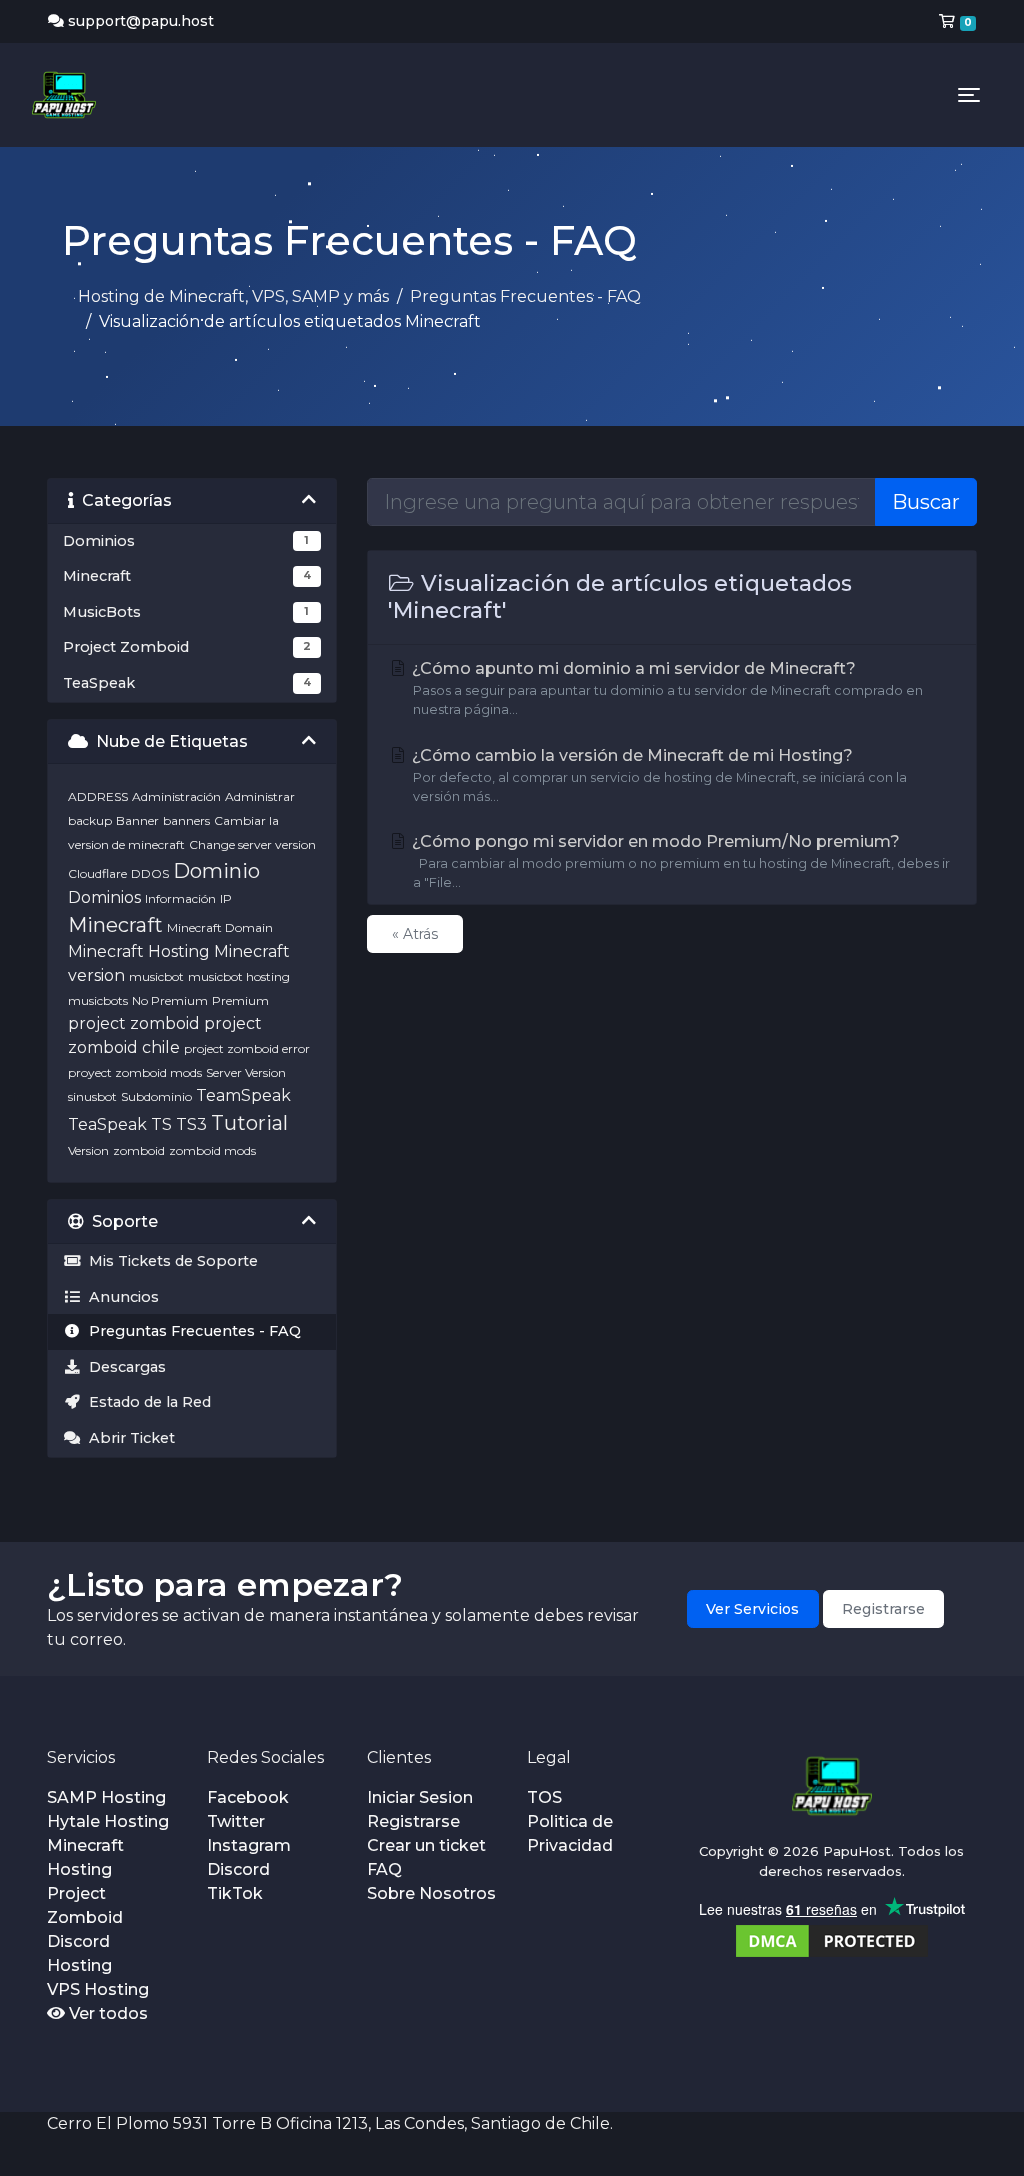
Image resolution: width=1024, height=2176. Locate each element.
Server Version (246, 1072)
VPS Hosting (98, 1989)
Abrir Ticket (128, 1438)
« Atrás (415, 934)
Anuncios (120, 1297)
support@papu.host (141, 21)
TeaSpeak (107, 1124)
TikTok (235, 1893)
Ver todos (106, 2013)
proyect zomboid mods (135, 1072)
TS (161, 1124)
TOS (544, 1797)
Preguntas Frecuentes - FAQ (525, 296)
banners (186, 820)
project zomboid (134, 1023)
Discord (238, 1869)
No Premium (170, 1000)
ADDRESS (98, 796)
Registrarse (883, 1609)
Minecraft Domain (220, 927)
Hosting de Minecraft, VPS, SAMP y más (233, 296)
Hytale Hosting (108, 1821)
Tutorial (249, 1123)
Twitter (236, 1821)
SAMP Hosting (106, 1797)
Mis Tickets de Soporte (169, 1261)
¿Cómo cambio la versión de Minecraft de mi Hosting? (657, 775)
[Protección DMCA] (832, 1939)
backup (90, 820)
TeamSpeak (243, 1095)
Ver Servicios (752, 1609)
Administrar (260, 796)
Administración (176, 796)
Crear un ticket (426, 1845)
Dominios (104, 897)
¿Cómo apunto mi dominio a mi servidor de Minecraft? (665, 688)
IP (226, 898)
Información (180, 898)
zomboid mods (212, 1150)
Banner (137, 820)
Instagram (249, 1845)
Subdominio (156, 1096)
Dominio (216, 871)
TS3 (191, 1124)
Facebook (248, 1797)
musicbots (98, 1000)
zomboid (139, 1150)
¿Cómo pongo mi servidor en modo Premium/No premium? (679, 861)
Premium (240, 1000)
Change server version (252, 844)
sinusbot (92, 1096)
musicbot (156, 976)
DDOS (150, 873)
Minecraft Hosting (139, 951)
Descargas (123, 1367)
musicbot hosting (239, 976)
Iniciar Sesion (420, 1797)
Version (88, 1150)
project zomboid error (247, 1048)
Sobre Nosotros (431, 1893)
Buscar (926, 502)
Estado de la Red (146, 1402)
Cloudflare (97, 873)
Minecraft (115, 925)
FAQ (384, 1869)
